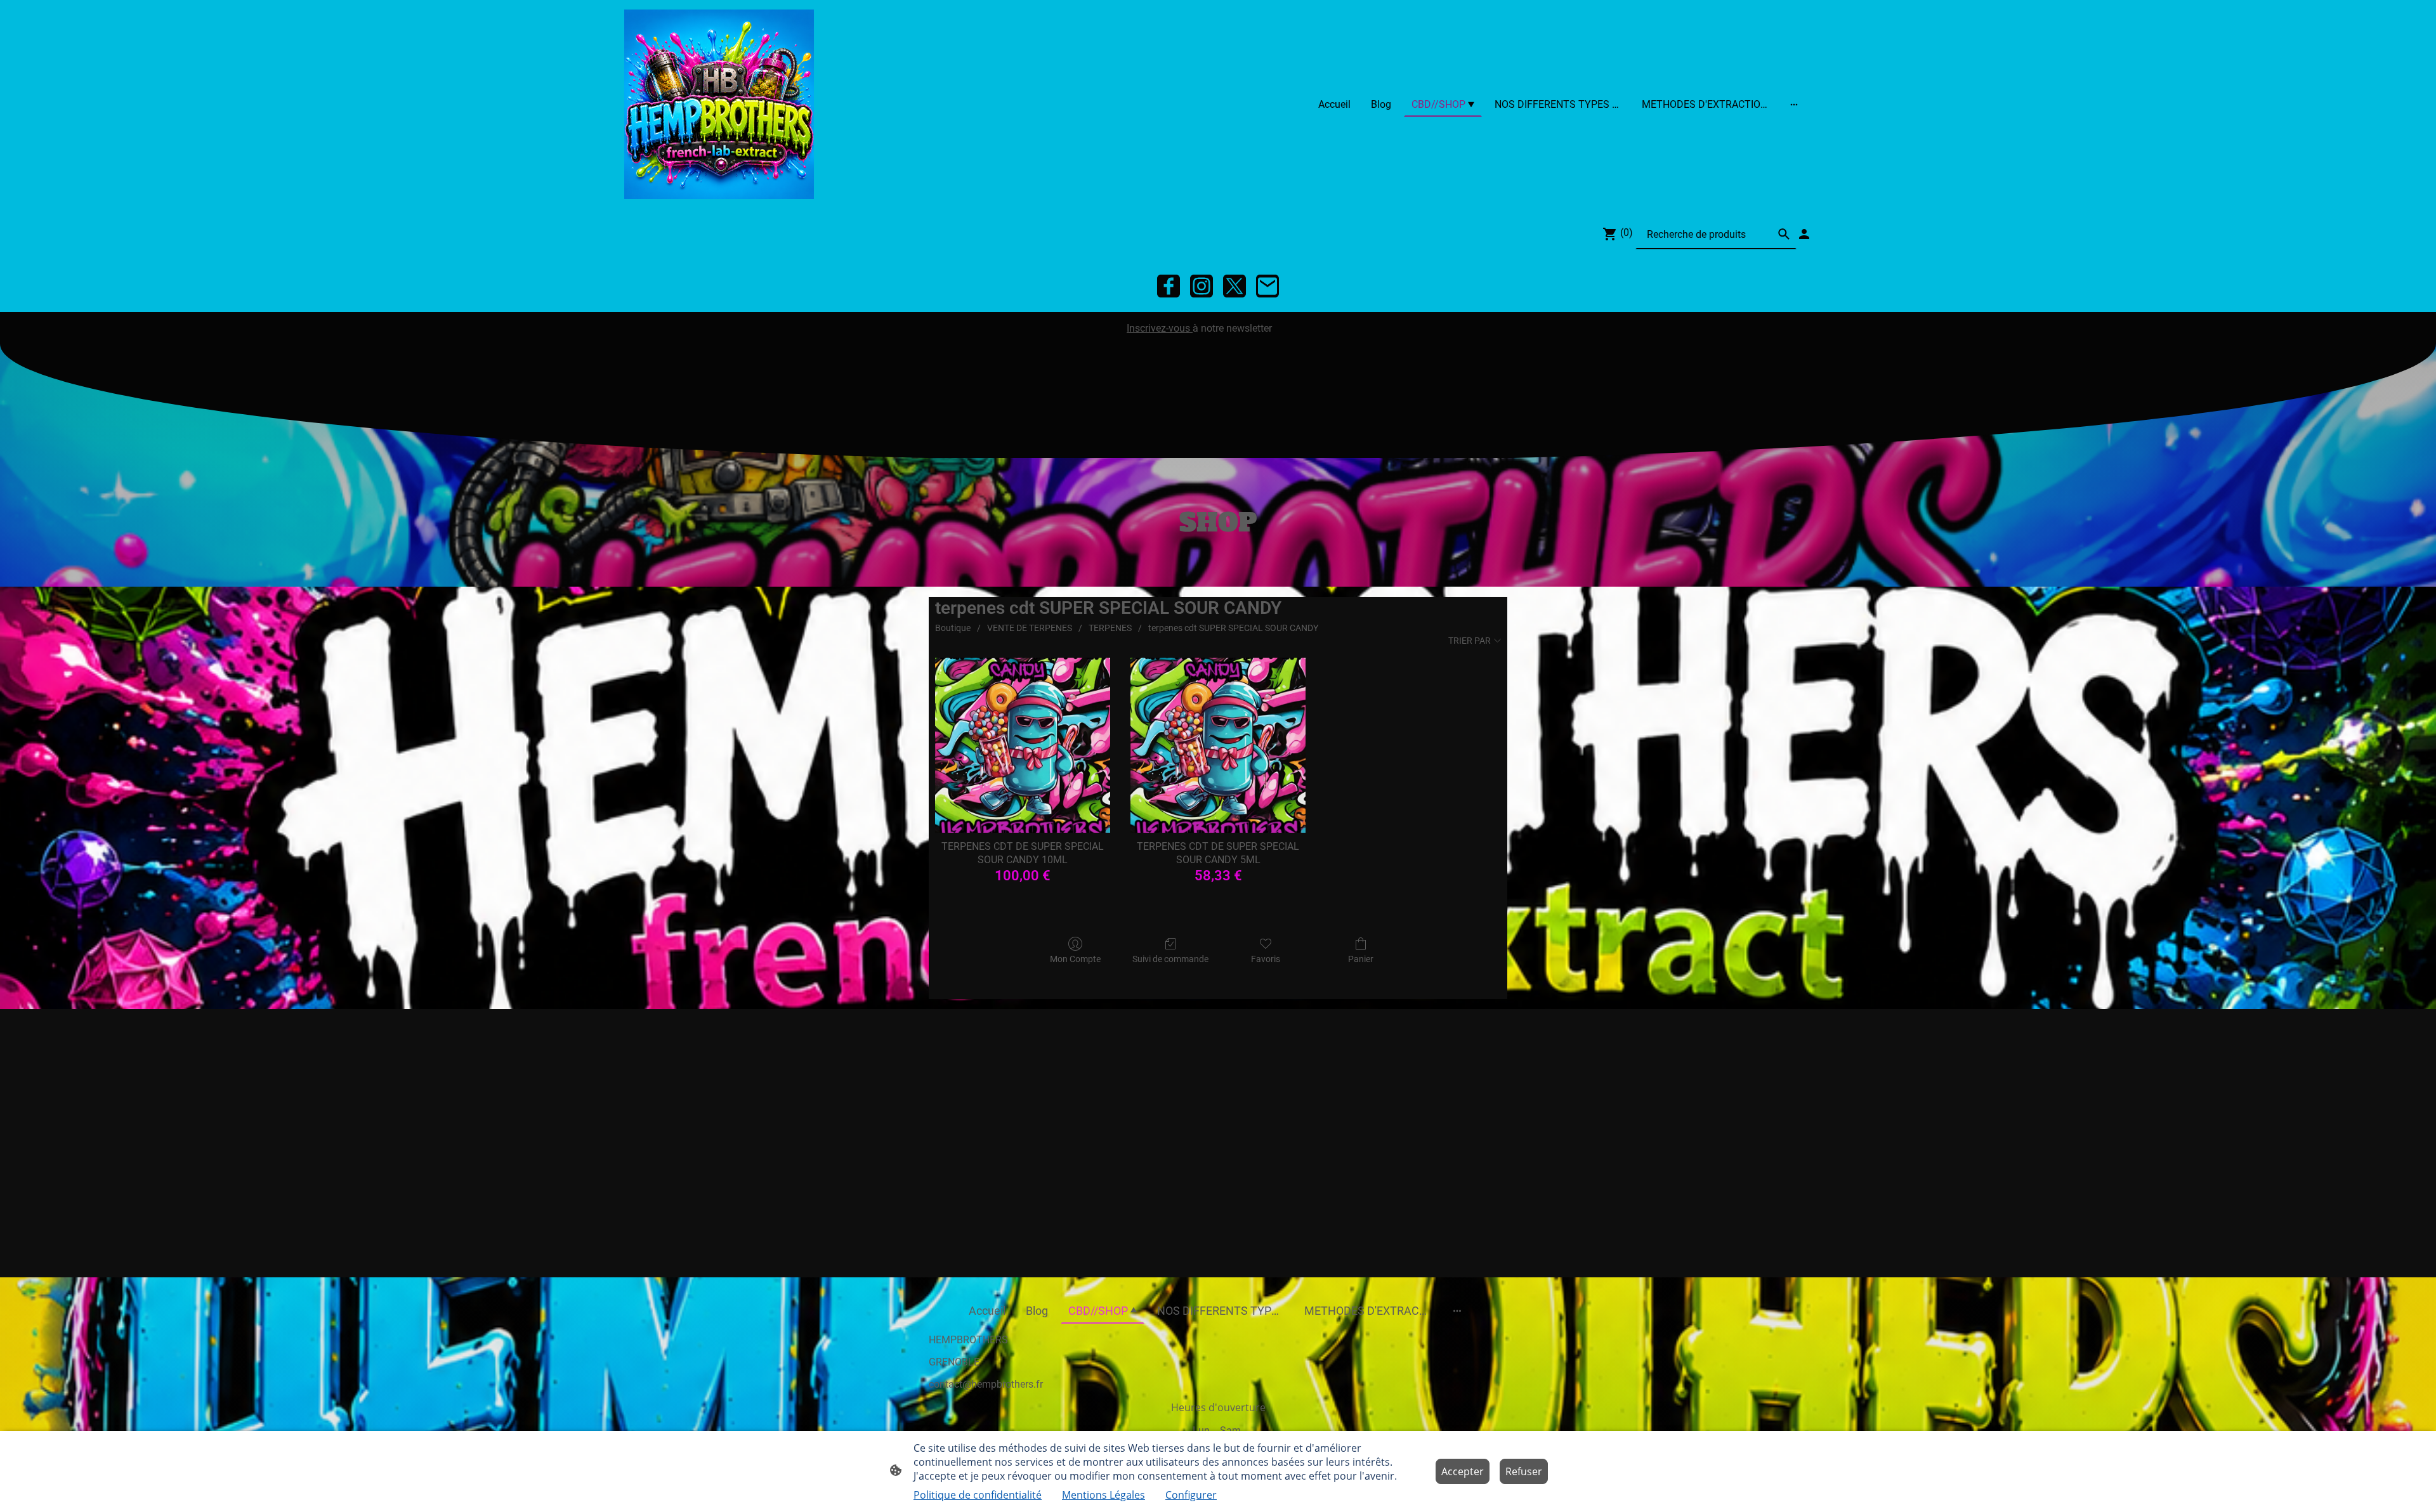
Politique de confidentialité (978, 1495)
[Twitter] (1234, 286)
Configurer (1191, 1495)
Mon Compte (1075, 959)
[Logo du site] (719, 104)
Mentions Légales (1103, 1495)
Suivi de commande (1170, 959)
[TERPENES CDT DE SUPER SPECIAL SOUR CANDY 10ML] (1023, 745)
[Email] (1267, 286)
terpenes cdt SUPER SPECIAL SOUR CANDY (1233, 628)
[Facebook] (1169, 286)
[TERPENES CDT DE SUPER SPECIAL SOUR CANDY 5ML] (1218, 745)
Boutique (953, 628)
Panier (1361, 959)
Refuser (1524, 1471)
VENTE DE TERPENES (1030, 628)
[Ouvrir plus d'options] (1794, 104)
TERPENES (1110, 628)
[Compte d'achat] (1804, 234)
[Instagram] (1202, 286)
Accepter (1463, 1471)
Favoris (1266, 959)
